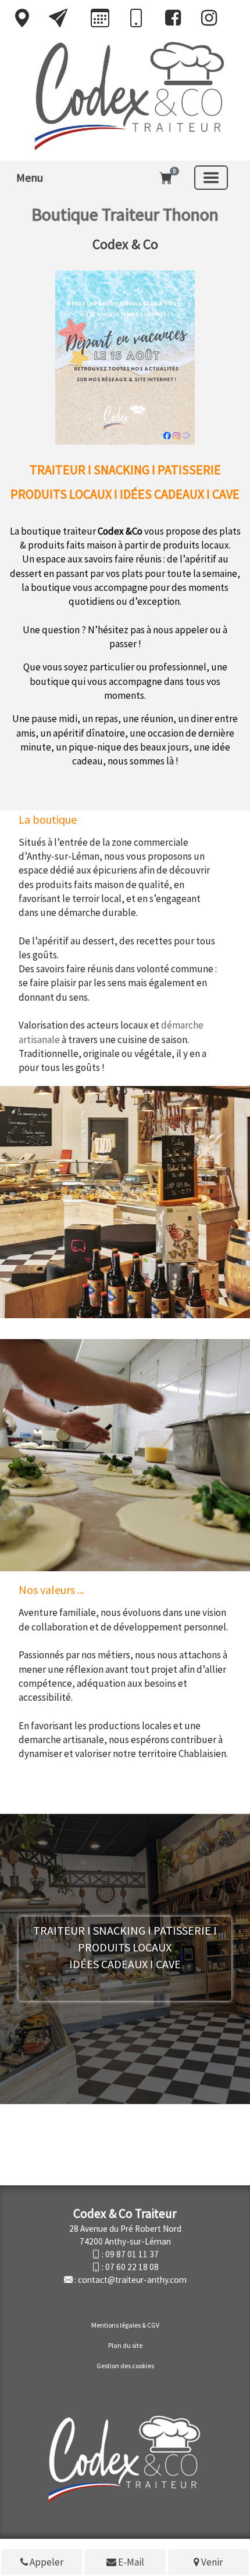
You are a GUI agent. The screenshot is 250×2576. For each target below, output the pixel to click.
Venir (211, 2562)
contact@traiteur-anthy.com (132, 2280)
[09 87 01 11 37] (136, 19)
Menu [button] (30, 177)
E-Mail (130, 2562)
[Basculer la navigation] (211, 178)
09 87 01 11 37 (132, 2254)
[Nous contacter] (58, 18)
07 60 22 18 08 (132, 2267)
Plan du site (125, 2345)
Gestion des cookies (125, 2366)
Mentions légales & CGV (125, 2325)
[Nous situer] (22, 18)
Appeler (46, 2562)
